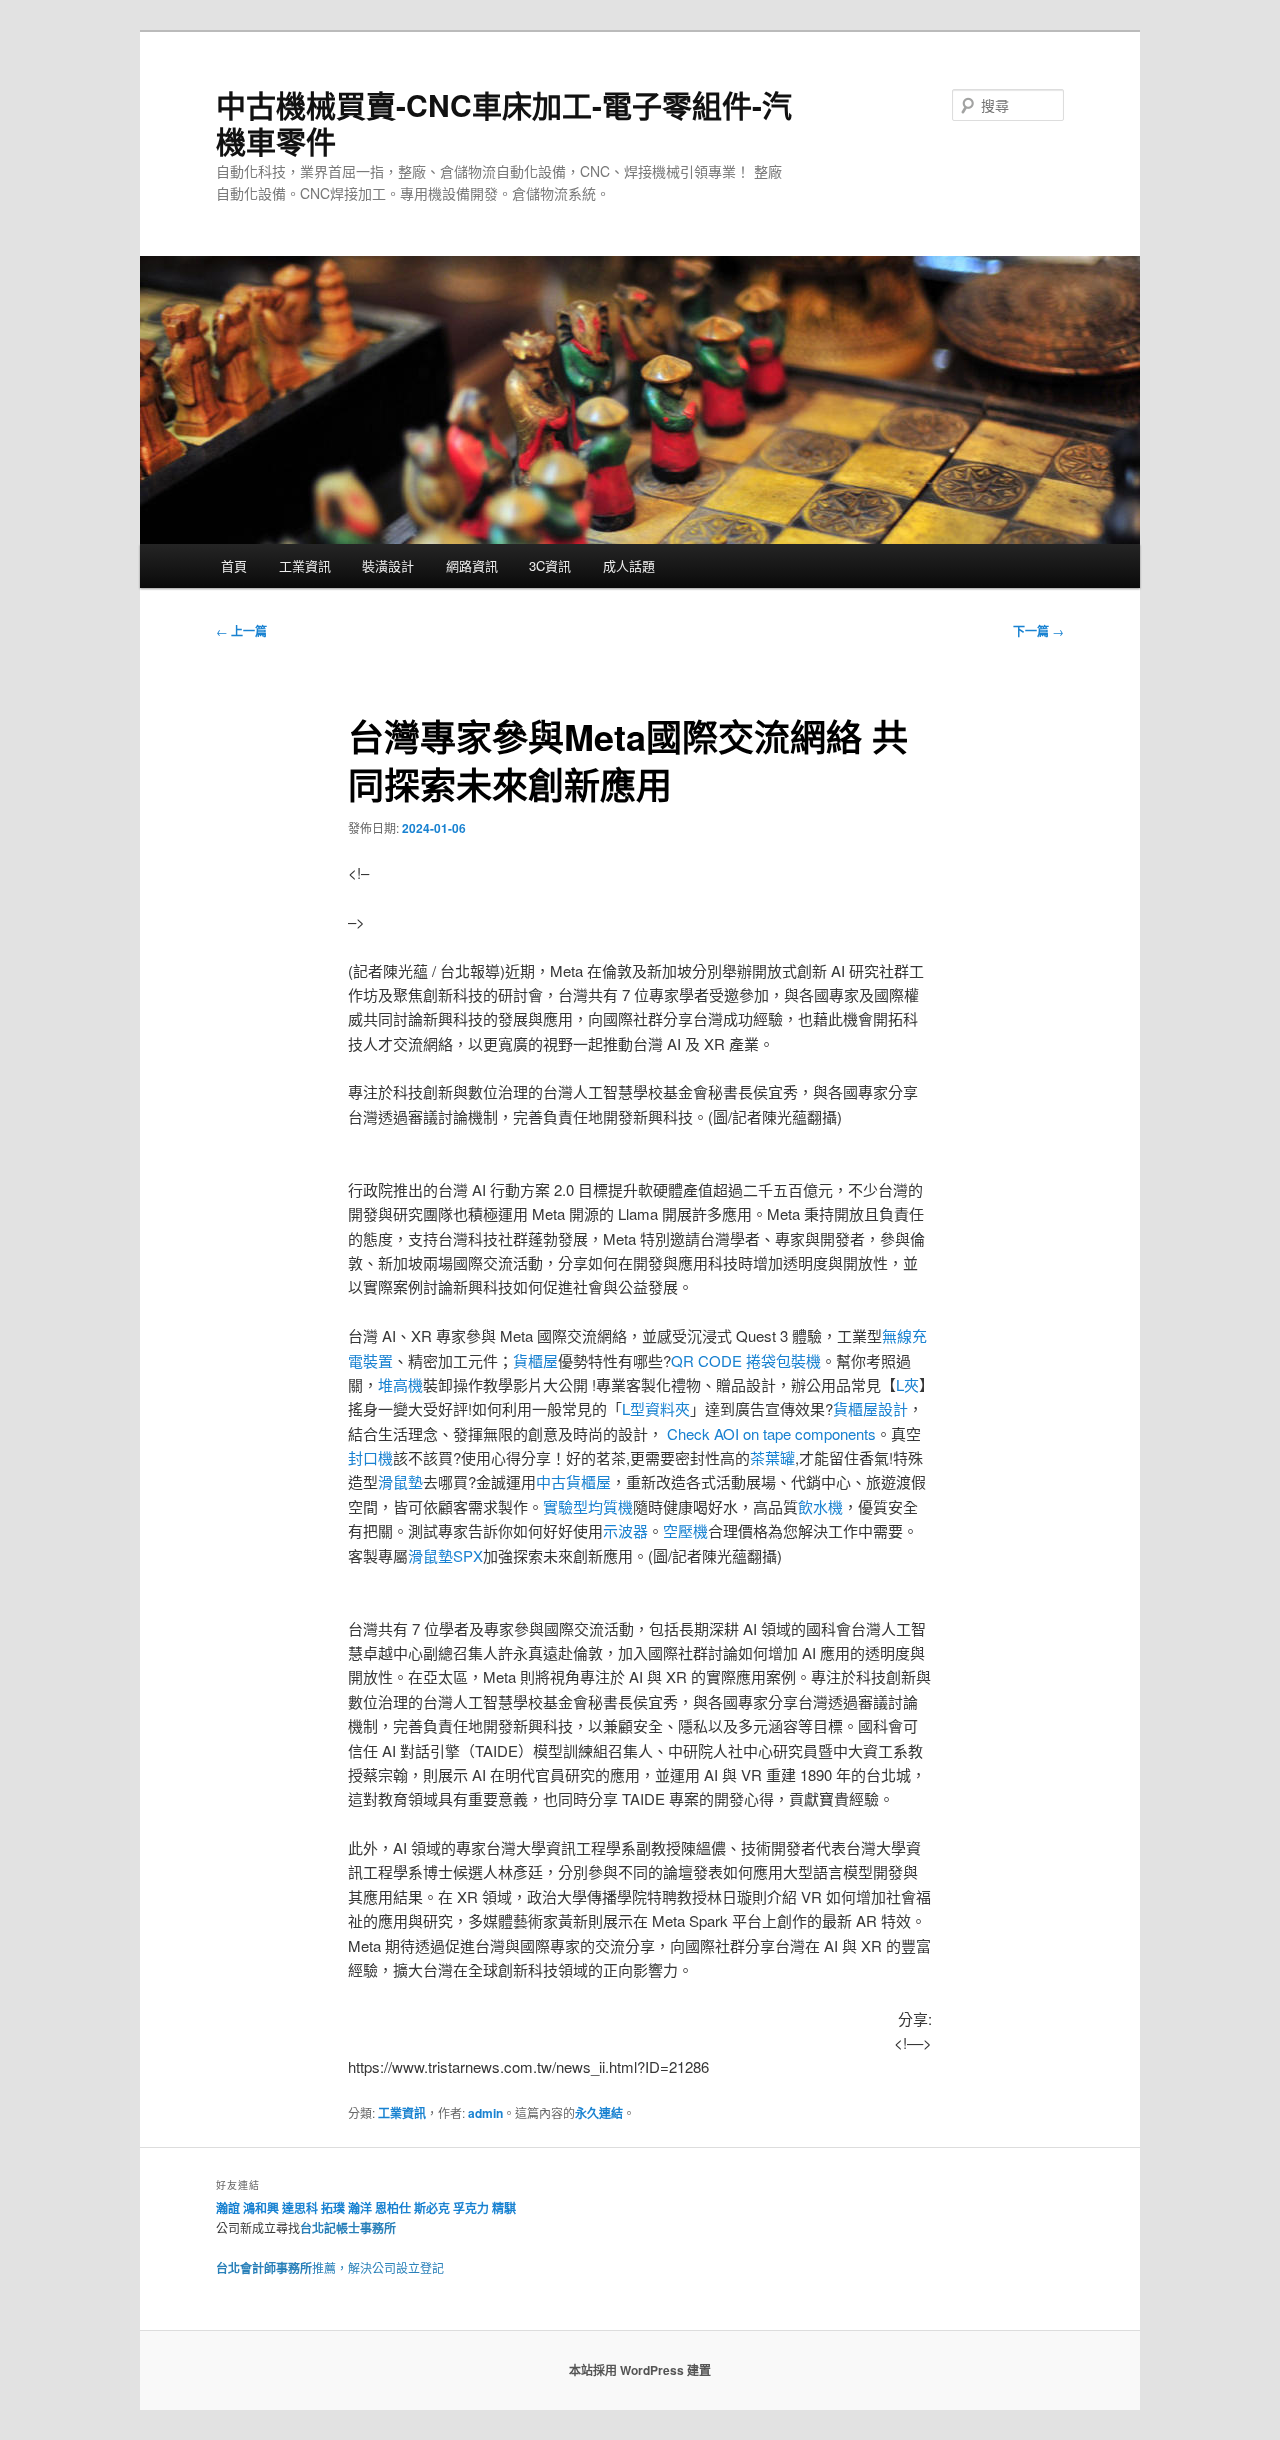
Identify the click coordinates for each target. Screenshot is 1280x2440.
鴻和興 (261, 2208)
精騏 (505, 2208)
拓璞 (333, 2208)
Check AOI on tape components (771, 1433)
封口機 (370, 1457)
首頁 (234, 565)
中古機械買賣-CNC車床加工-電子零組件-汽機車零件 (504, 122)
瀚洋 (360, 2208)
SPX (468, 1555)
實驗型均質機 (588, 1506)
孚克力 (471, 2208)
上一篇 (241, 631)
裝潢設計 (388, 565)
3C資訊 (550, 565)
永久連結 (599, 2113)
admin (485, 2113)
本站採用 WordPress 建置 (640, 2370)
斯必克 (432, 2208)
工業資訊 (305, 565)
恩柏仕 (393, 2208)
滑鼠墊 (400, 1481)
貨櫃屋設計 (870, 1408)
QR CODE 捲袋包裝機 (746, 1360)
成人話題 (629, 565)
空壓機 (685, 1530)
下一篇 (1038, 631)
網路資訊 (472, 565)
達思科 (300, 2208)
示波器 (625, 1530)
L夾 (907, 1384)
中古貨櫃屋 (573, 1481)
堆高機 (400, 1384)
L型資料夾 (656, 1408)
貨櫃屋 (535, 1360)
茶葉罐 (772, 1457)
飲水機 (820, 1506)
